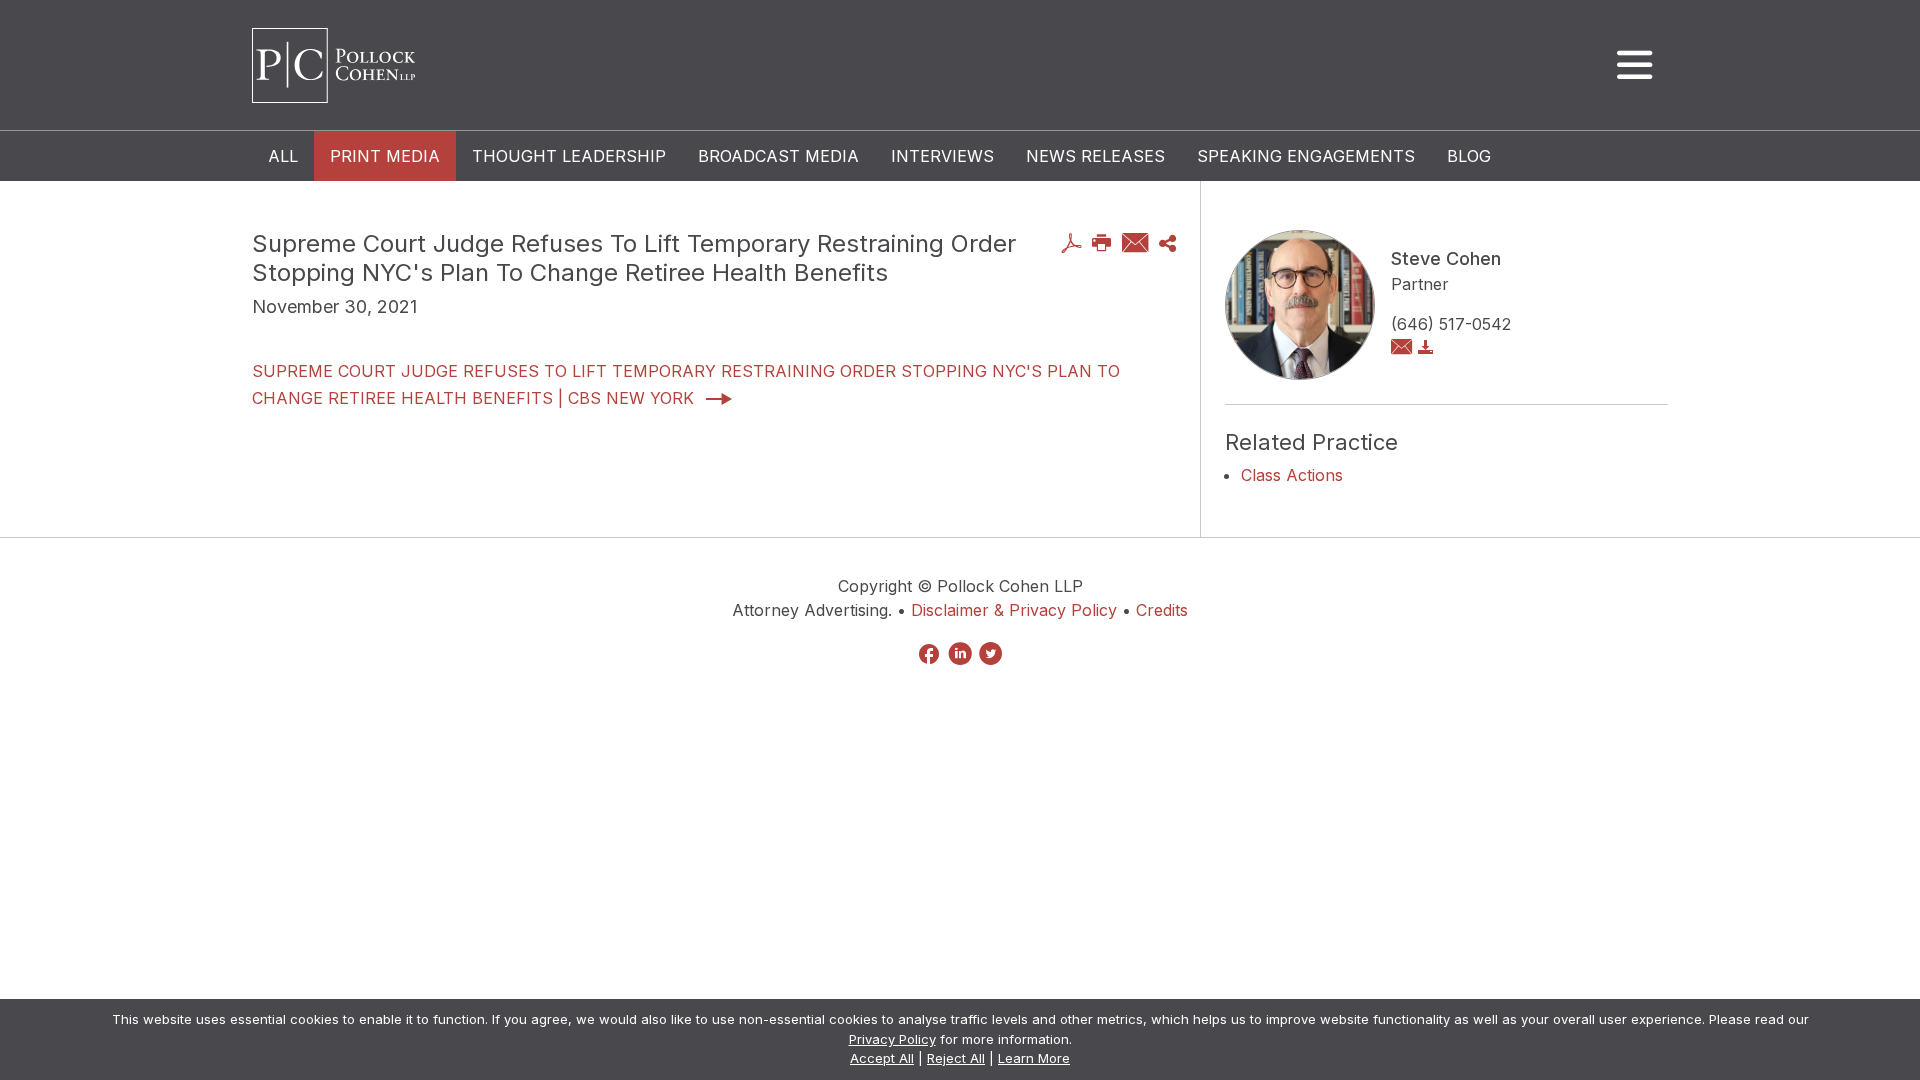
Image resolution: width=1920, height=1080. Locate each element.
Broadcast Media (778, 156)
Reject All (956, 1058)
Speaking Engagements (1306, 156)
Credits (1162, 610)
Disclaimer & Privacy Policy (1014, 610)
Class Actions (1292, 475)
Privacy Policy (892, 1039)
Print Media (385, 156)
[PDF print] (1071, 245)
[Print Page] (1102, 245)
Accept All (882, 1058)
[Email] (1135, 245)
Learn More (1034, 1058)
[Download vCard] (1426, 348)
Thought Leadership (569, 156)
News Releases (1095, 156)
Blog (1469, 156)
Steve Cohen (1446, 258)
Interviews (942, 156)
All (283, 156)
